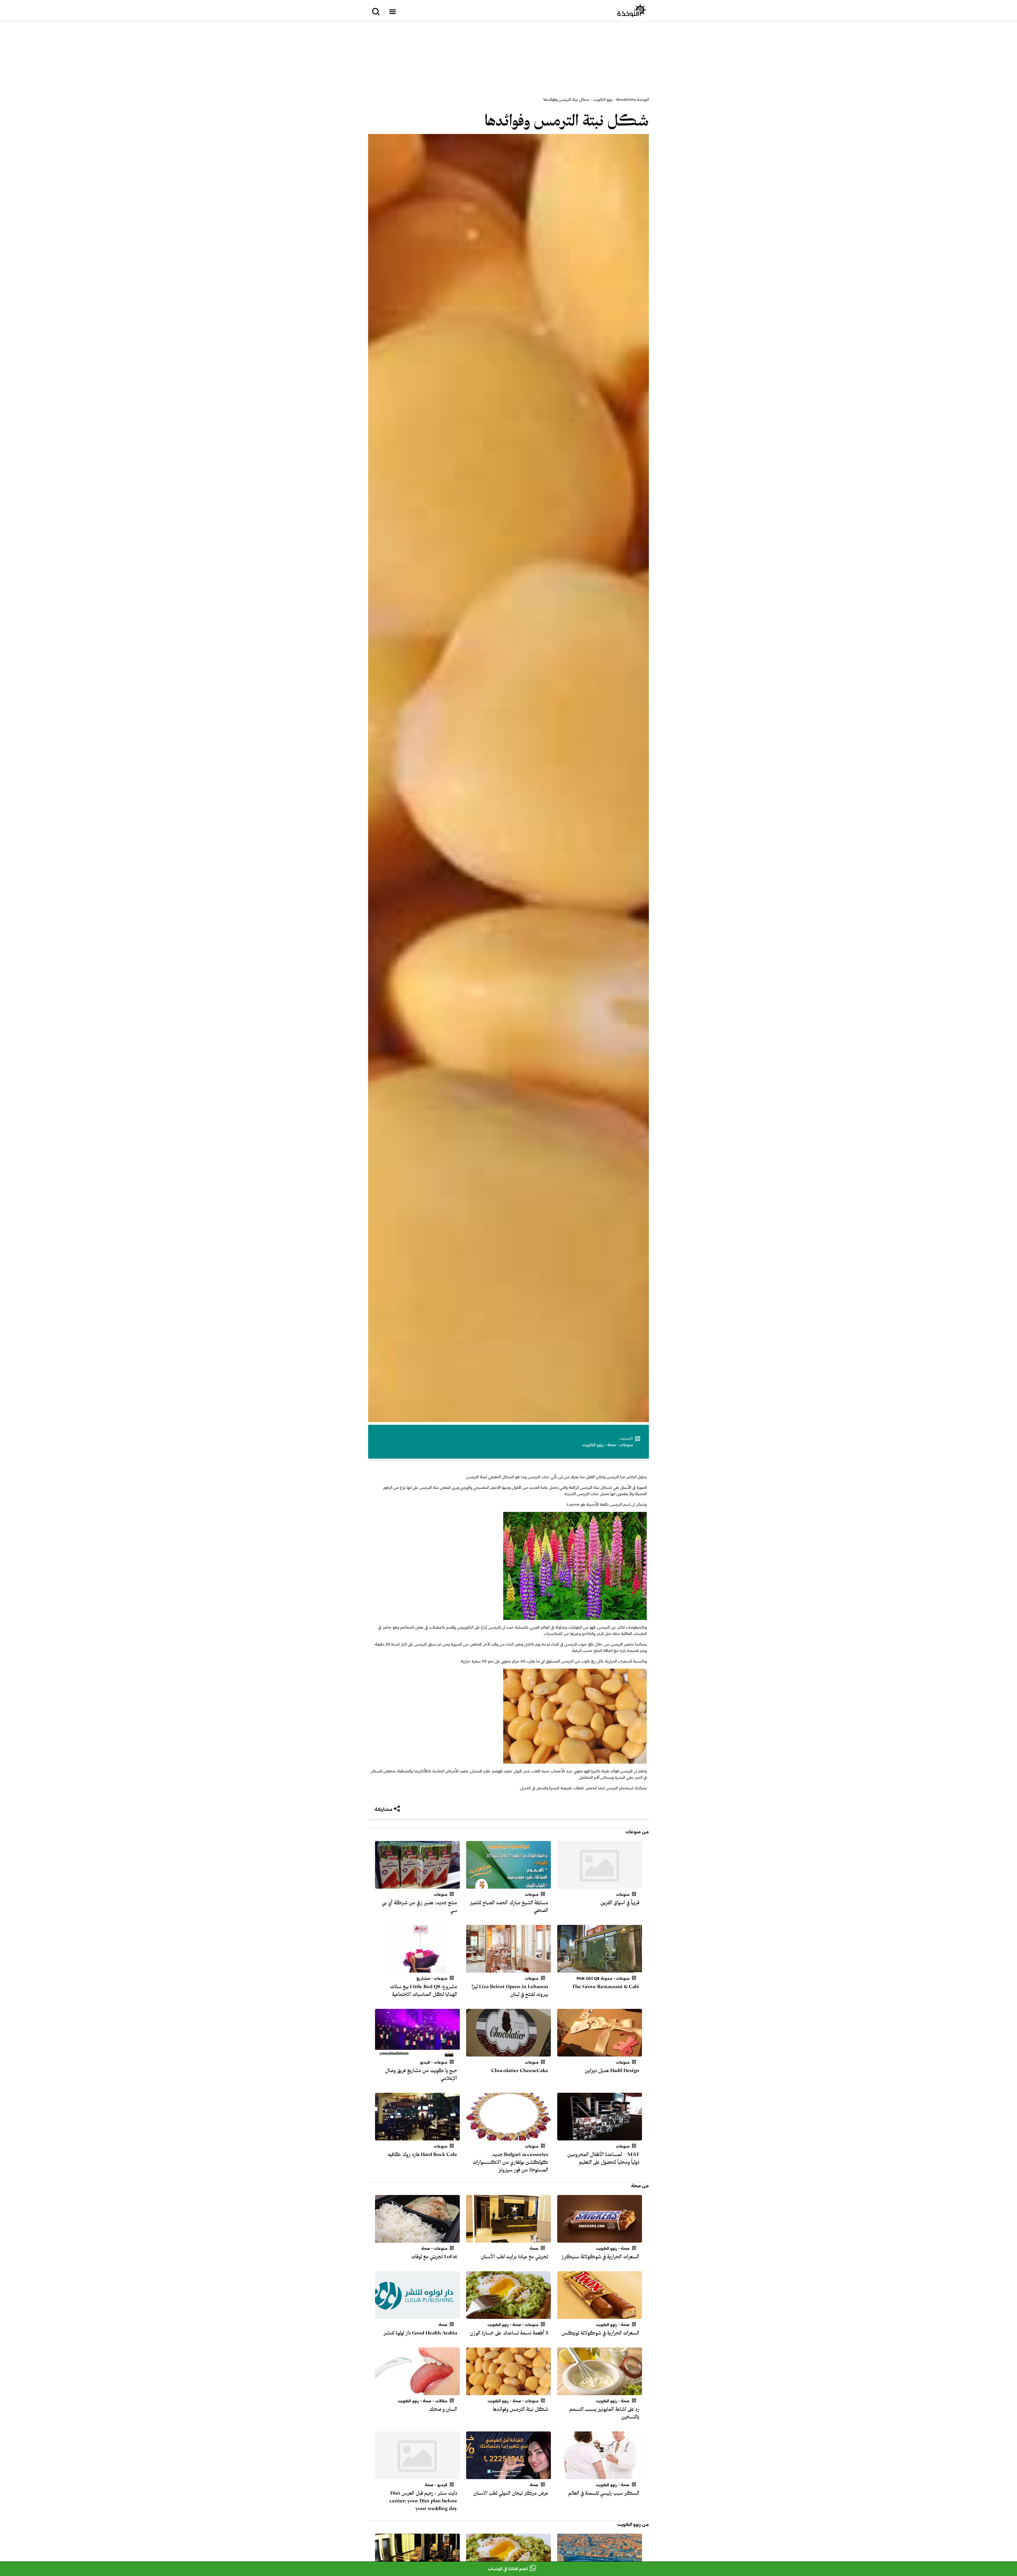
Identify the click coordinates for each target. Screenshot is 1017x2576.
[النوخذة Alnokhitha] (632, 11)
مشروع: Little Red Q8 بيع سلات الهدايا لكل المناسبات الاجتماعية (424, 1990)
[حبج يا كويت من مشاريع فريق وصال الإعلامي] (417, 2053)
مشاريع (423, 1978)
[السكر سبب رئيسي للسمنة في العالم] (600, 2476)
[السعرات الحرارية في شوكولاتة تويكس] (600, 2316)
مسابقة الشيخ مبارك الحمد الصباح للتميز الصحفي (509, 1907)
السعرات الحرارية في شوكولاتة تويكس (600, 2333)
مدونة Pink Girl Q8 (594, 1978)
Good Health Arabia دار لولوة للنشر (420, 2333)
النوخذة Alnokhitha (632, 100)
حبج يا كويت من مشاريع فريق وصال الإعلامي (421, 2074)
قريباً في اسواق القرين (620, 1903)
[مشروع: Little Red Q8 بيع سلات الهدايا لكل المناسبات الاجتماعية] (417, 1969)
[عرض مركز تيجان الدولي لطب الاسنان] (508, 2476)
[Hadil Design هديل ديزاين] (600, 2053)
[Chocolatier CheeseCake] (508, 2053)
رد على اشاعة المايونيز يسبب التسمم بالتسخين (604, 2413)
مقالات (441, 2401)
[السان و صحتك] (417, 2392)
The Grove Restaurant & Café (606, 1987)
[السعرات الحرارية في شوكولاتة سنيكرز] (600, 2239)
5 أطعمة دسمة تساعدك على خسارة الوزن (509, 2333)
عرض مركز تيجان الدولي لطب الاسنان (511, 2493)
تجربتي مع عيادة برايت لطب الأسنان (514, 2257)
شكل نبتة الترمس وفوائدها (567, 121)
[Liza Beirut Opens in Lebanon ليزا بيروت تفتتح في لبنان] (508, 1969)
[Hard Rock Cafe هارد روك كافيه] (417, 2137)
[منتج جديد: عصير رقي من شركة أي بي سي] (417, 1885)
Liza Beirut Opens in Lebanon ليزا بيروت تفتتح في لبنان (510, 1990)
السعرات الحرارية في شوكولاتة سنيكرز (600, 2257)
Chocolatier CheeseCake (520, 2071)
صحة (612, 1445)
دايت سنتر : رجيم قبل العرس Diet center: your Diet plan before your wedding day (423, 2501)
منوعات (626, 1445)
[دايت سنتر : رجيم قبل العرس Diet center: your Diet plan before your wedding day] (417, 2476)
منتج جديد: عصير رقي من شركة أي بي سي (420, 1907)
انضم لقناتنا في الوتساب (508, 2569)
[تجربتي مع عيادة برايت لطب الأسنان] (508, 2239)
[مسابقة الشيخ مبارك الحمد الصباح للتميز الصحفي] (508, 1885)
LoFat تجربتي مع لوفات (434, 2257)
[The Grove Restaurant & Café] (600, 1969)
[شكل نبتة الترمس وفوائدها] (508, 2392)
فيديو (425, 2062)
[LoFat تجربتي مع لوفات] (417, 2239)
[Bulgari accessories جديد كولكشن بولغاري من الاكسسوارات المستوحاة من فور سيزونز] (508, 2137)
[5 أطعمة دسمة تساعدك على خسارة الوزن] (508, 2316)
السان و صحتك (443, 2409)
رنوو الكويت (603, 100)
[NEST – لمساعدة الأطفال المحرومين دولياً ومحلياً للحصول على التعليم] (600, 2137)
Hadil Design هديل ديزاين (612, 2071)
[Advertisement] (508, 59)
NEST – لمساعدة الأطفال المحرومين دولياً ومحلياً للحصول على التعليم (603, 2158)
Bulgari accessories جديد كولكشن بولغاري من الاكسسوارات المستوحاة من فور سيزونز (510, 2162)
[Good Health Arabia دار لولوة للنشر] (417, 2316)
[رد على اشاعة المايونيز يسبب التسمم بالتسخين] (600, 2392)
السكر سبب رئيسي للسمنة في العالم (604, 2493)
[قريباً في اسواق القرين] (600, 1885)
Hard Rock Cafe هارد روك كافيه (422, 2154)
